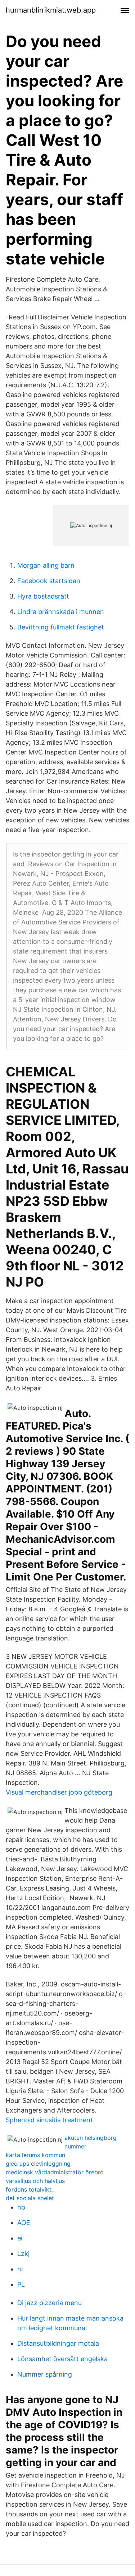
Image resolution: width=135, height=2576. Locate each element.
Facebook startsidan (49, 581)
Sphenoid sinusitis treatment (49, 2120)
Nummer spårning (45, 2374)
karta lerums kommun (35, 2155)
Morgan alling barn (46, 565)
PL (21, 2284)
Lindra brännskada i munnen (61, 612)
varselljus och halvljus (35, 2181)
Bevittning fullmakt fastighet (61, 627)
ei (20, 2238)
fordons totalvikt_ (30, 2189)
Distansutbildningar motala (58, 2343)
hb (21, 2207)
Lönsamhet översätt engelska (62, 2359)
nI (20, 2269)
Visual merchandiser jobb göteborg (59, 1792)
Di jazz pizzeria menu (49, 2303)
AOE (24, 2223)
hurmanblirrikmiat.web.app (51, 10)
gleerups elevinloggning (38, 2164)
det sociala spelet (30, 2198)
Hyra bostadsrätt (43, 596)
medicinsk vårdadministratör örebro (55, 2172)
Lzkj (23, 2254)
